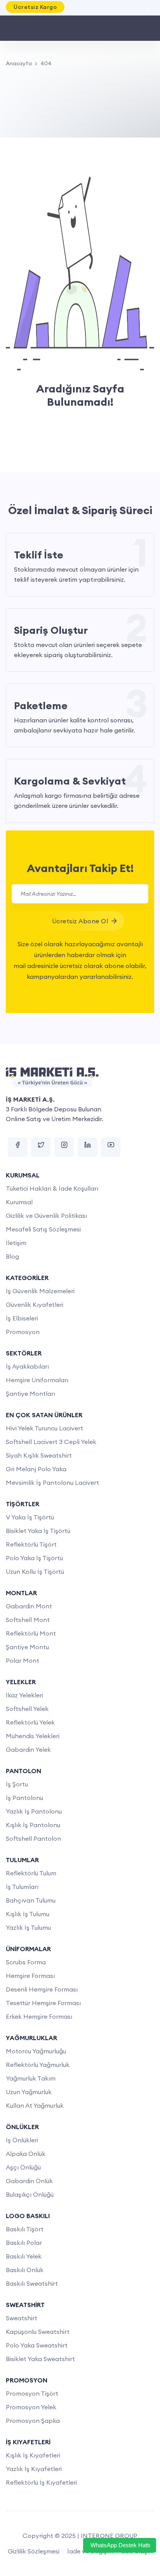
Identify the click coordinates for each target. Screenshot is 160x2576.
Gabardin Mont (29, 1606)
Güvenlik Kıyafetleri (35, 1305)
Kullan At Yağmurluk (35, 2105)
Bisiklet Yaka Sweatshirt (40, 2359)
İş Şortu (17, 1784)
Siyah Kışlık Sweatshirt (39, 1455)
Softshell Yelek (27, 1709)
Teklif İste (39, 555)
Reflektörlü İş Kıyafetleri (41, 2482)
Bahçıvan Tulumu (31, 1900)
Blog (12, 1256)
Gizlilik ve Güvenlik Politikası (46, 1216)
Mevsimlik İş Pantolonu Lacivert (52, 1482)
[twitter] (41, 1147)
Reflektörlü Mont (31, 1633)
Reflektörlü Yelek (30, 1722)
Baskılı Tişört (25, 2229)
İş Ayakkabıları (27, 1366)
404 (46, 63)
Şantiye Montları (30, 1394)
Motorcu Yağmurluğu (36, 2051)
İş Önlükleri (22, 2140)
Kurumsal (19, 1202)
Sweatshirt (22, 2318)
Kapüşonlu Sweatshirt (38, 2332)
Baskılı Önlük (25, 2270)
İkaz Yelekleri (24, 1695)
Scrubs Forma (26, 1962)
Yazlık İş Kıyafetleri (34, 2469)
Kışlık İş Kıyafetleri (33, 2455)
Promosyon (23, 1332)
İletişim (16, 1243)
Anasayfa (19, 63)
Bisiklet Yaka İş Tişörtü (38, 1531)
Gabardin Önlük (29, 2181)
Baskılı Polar (24, 2243)
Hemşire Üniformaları (37, 1380)
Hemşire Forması (30, 1976)
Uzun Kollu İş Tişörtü (35, 1571)
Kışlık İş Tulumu (28, 1914)
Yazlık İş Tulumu (28, 1927)
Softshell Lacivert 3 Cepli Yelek (51, 1442)
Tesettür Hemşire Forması (43, 2003)
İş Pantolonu (24, 1798)
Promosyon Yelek (31, 2407)
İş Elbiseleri (22, 1318)
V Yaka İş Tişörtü (30, 1517)
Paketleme (41, 705)
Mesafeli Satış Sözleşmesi (43, 1229)
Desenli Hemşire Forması (42, 1989)
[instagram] (64, 1147)
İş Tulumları (22, 1887)
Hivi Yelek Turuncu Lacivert (44, 1428)
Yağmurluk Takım (31, 2078)
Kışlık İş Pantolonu (33, 1825)
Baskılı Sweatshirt (32, 2283)
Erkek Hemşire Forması (39, 2016)
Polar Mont (23, 1660)
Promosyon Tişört (32, 2393)
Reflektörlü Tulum (31, 1873)
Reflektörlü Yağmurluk (38, 2065)
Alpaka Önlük (26, 2154)
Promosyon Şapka (33, 2421)
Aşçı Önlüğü (23, 2167)
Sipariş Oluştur (51, 630)
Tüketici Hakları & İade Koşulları (52, 1188)
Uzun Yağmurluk (29, 2092)
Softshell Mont (28, 1620)
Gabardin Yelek (28, 1749)
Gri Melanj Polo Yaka (36, 1469)
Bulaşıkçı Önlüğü (30, 2194)
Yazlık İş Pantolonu (34, 1811)
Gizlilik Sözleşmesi (34, 2551)
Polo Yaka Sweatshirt (37, 2345)
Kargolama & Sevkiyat (70, 781)
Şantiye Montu (27, 1647)
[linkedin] (87, 1147)
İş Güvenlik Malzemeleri (40, 1291)
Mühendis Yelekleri (33, 1736)
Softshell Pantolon (33, 1838)
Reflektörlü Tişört (31, 1544)
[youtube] (111, 1147)
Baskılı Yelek (24, 2256)
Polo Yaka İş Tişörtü (34, 1558)
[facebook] (17, 1147)
